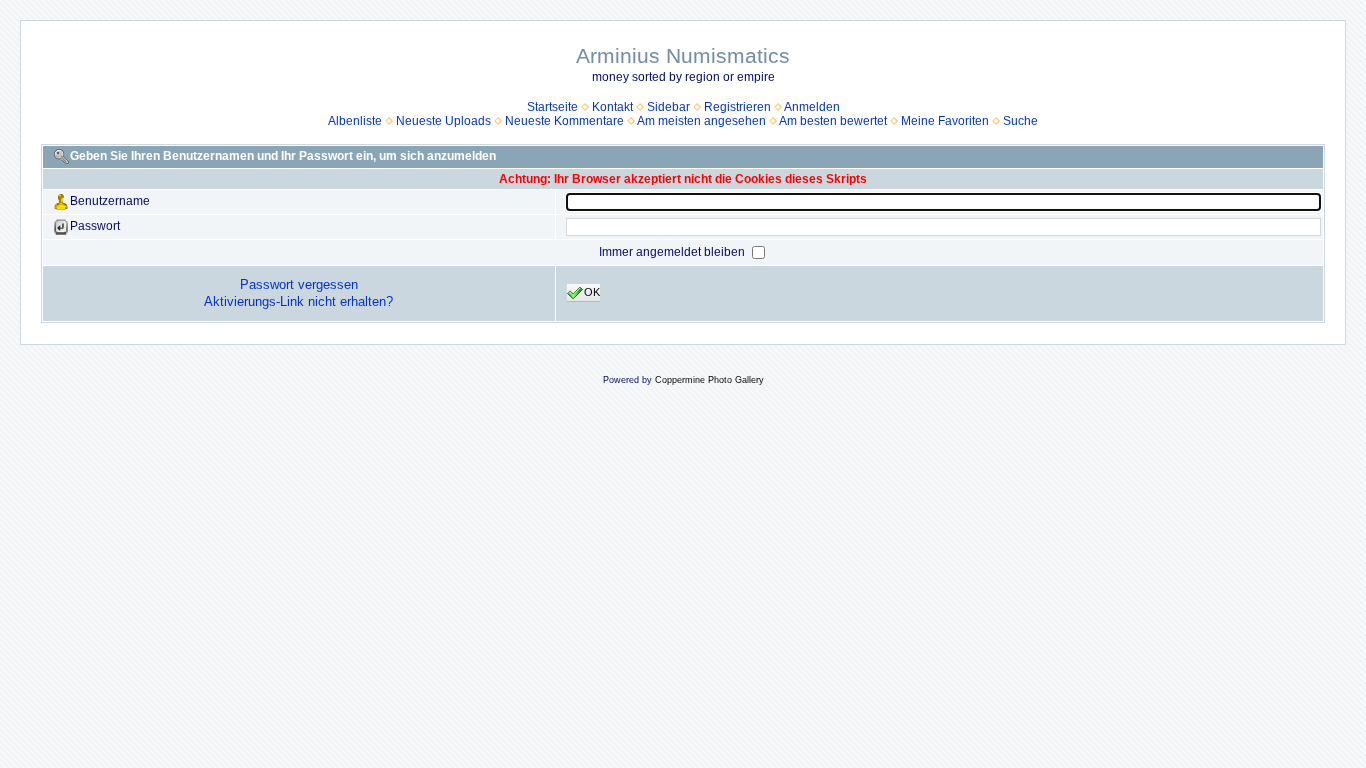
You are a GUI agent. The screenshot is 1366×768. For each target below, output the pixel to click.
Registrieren (737, 107)
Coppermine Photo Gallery (709, 380)
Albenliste (355, 121)
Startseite (552, 107)
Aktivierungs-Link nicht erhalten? (298, 301)
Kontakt (612, 107)
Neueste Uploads (443, 121)
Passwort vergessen (299, 284)
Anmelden (812, 107)
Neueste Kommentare (564, 121)
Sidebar (668, 107)
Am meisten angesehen (701, 121)
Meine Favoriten (945, 121)
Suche (1020, 121)
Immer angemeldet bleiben (673, 252)
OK (592, 292)
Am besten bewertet (833, 121)
